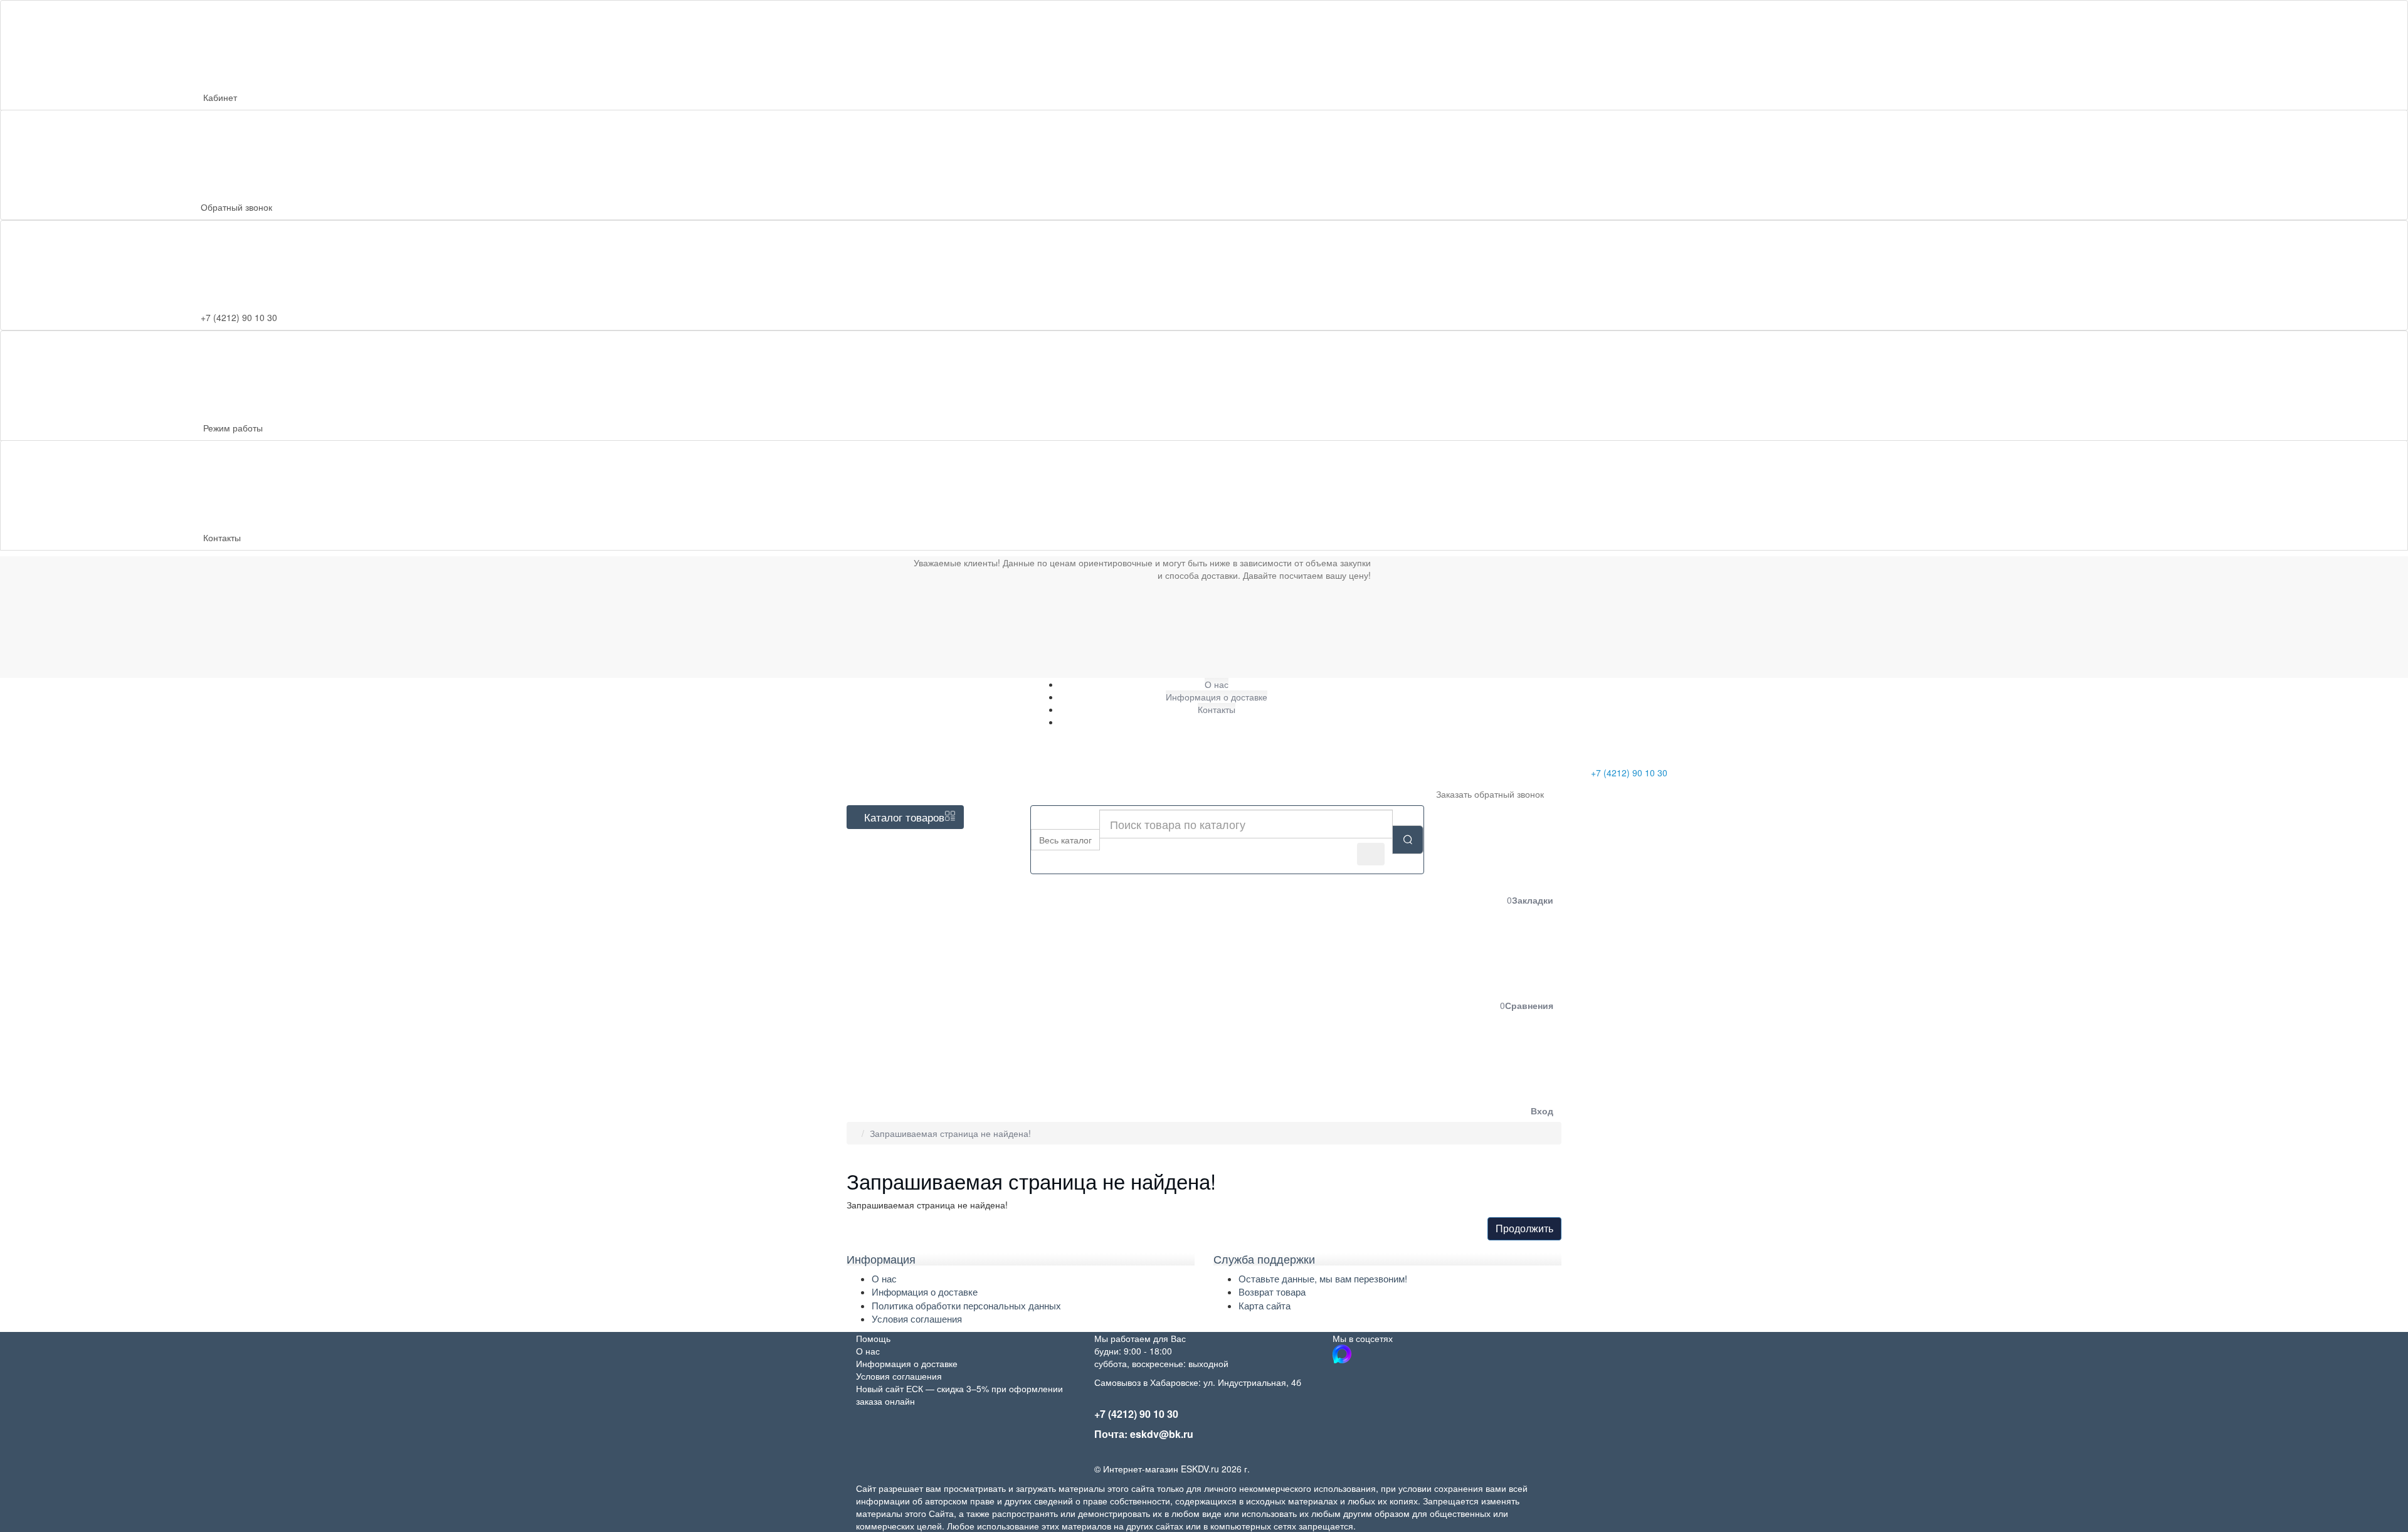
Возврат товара (1272, 1292)
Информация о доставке (925, 1292)
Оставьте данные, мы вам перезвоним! (1323, 1278)
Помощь (873, 1338)
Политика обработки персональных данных (966, 1305)
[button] (1448, 1069)
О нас (884, 1278)
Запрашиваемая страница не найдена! (950, 1133)
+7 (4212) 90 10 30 (1628, 773)
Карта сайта (1265, 1305)
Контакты (222, 537)
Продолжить (1524, 1228)
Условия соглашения (917, 1318)
